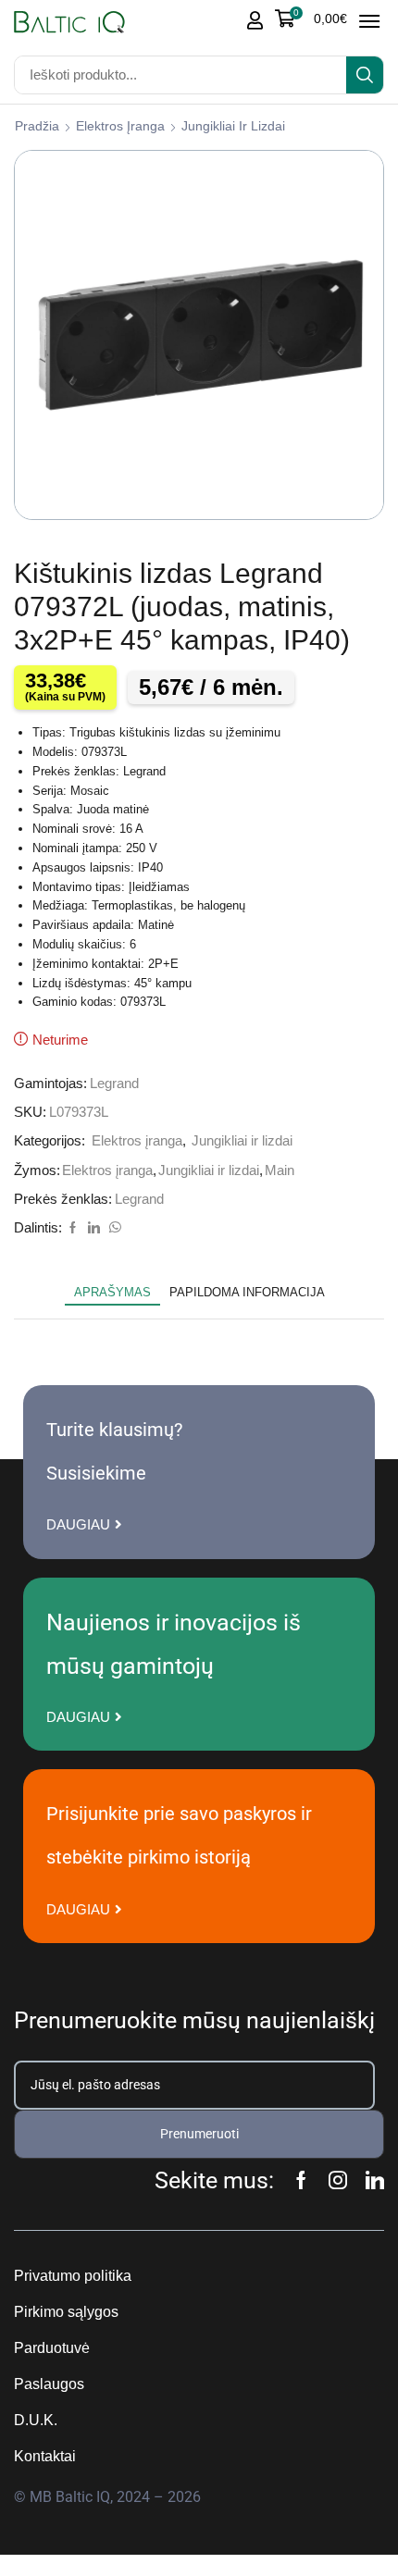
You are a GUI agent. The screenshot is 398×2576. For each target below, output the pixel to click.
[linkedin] (94, 1228)
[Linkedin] (375, 2180)
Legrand (114, 1084)
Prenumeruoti (199, 2134)
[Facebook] (73, 1228)
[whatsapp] (113, 1228)
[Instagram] (338, 2180)
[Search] (365, 75)
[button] (311, 19)
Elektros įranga (120, 126)
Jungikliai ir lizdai (233, 126)
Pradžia (37, 126)
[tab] (112, 1293)
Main (280, 1170)
